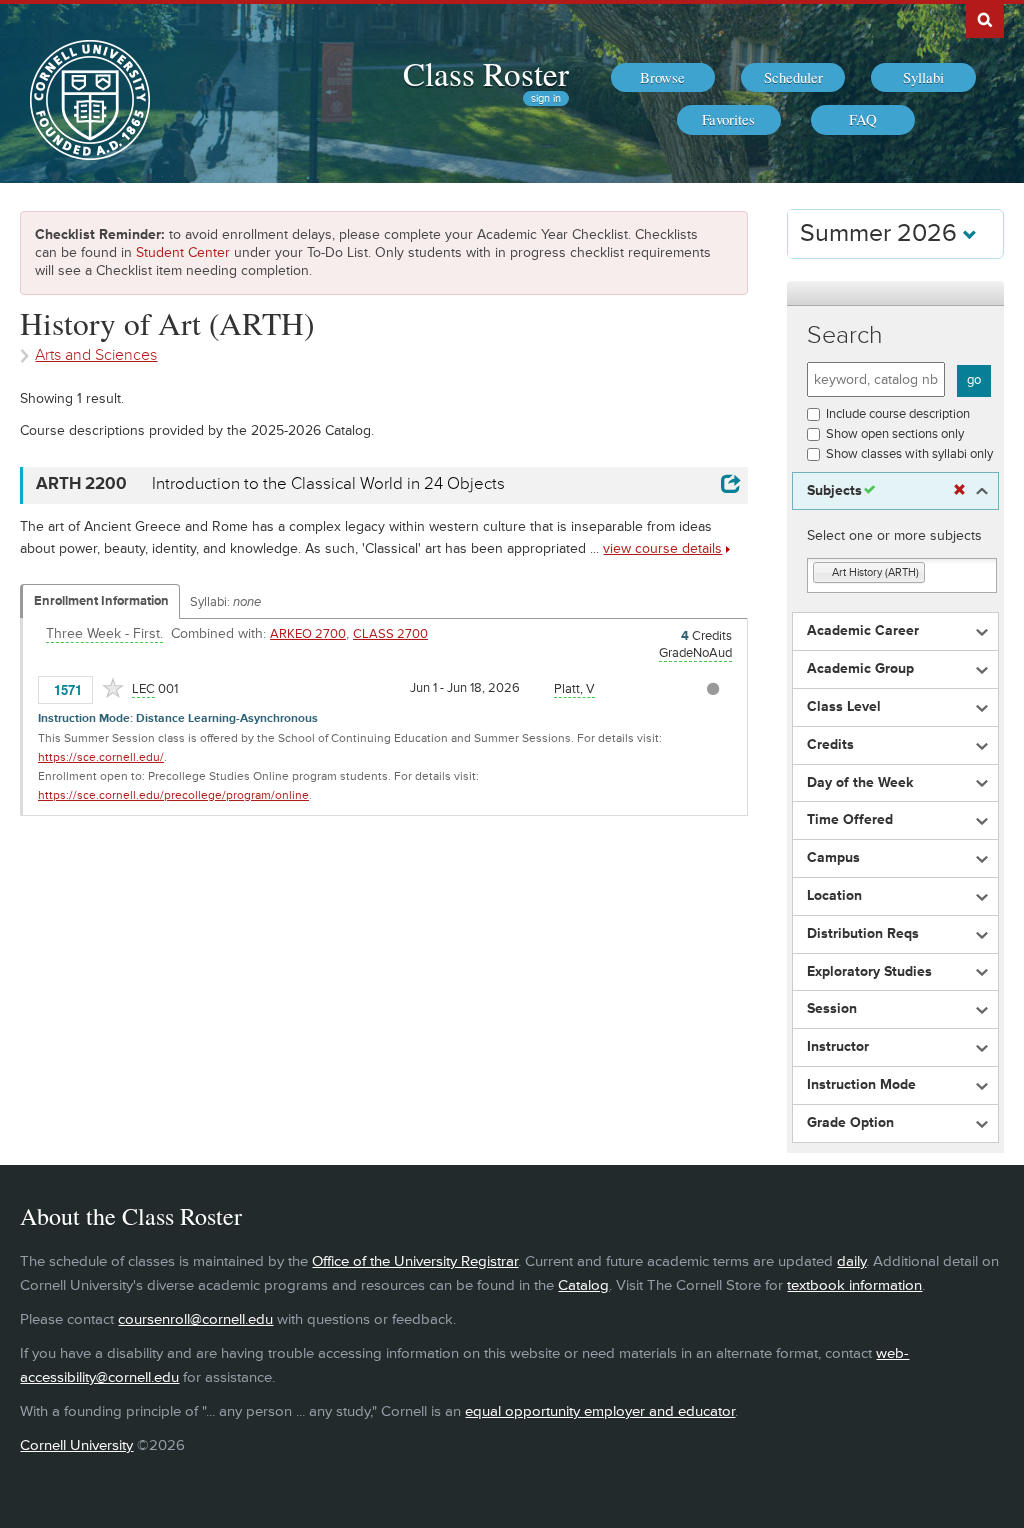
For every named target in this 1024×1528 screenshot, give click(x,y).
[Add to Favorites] (113, 688)
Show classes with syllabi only (909, 454)
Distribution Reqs (863, 934)
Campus (833, 858)
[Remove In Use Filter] (959, 490)
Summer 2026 (881, 233)
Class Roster (486, 73)
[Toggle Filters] (895, 293)
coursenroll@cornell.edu (195, 1319)
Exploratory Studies (869, 972)
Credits (830, 745)
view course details (662, 548)
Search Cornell (985, 19)
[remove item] (823, 573)
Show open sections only (895, 434)
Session (832, 1009)
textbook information (854, 1285)
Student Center (183, 252)
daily (851, 1261)
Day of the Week (860, 783)
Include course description (898, 414)
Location (834, 896)
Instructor (838, 1047)
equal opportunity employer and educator (600, 1411)
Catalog (583, 1285)
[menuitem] (663, 78)
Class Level (844, 707)
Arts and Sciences (96, 355)
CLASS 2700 (390, 634)
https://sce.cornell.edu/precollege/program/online (173, 795)
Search (845, 335)
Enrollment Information (101, 601)
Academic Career (863, 631)
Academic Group (860, 669)
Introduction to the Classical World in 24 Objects (328, 484)
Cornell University (76, 1445)
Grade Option (850, 1123)
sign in (546, 98)
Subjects (834, 491)
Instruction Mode (861, 1085)
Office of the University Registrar (415, 1261)
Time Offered (850, 820)
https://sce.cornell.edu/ (101, 757)
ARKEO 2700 (308, 634)
